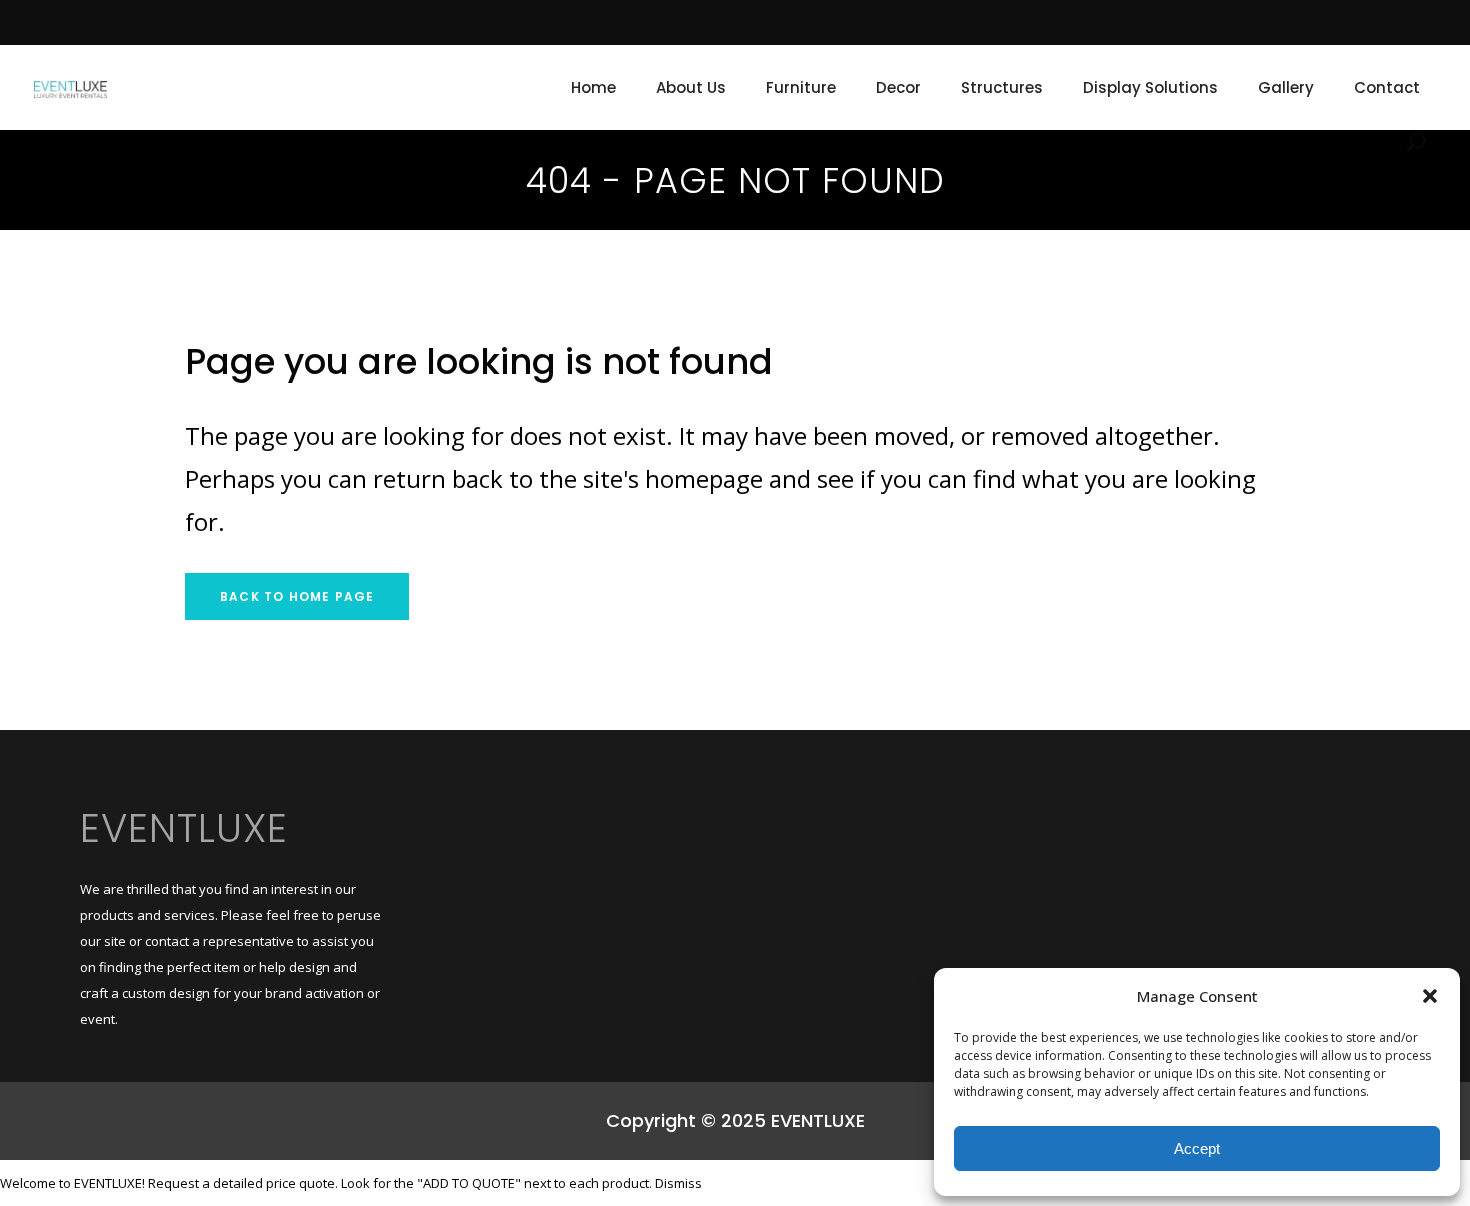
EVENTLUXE (184, 828)
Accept (1197, 1148)
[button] (1430, 996)
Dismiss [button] (678, 1183)
